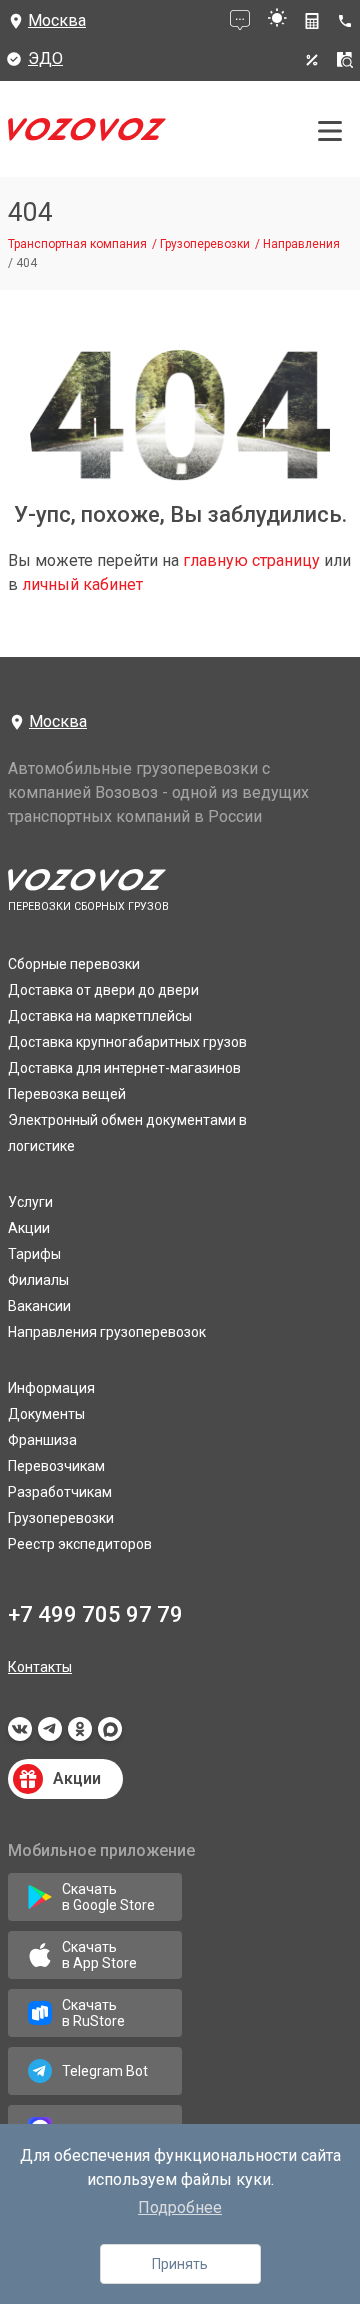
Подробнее (180, 2207)
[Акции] (312, 60)
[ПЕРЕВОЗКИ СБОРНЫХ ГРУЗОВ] (87, 134)
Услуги (30, 1202)
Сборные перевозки (74, 964)
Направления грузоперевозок (107, 1332)
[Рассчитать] (312, 21)
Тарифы (34, 1254)
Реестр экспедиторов (80, 1544)
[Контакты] (348, 21)
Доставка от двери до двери (103, 990)
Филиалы (38, 1280)
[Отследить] (345, 60)
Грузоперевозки (61, 1518)
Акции (29, 1228)
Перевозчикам (56, 1466)
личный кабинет (82, 584)
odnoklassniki (80, 1735)
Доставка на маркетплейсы (100, 1016)
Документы (46, 1414)
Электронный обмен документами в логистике (127, 1133)
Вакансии (39, 1306)
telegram (50, 1735)
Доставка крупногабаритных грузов (127, 1042)
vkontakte (20, 1735)
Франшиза (42, 1440)
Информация (51, 1388)
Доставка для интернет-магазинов (124, 1068)
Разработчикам (60, 1492)
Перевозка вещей (67, 1094)
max (110, 1735)
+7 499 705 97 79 (95, 1614)
